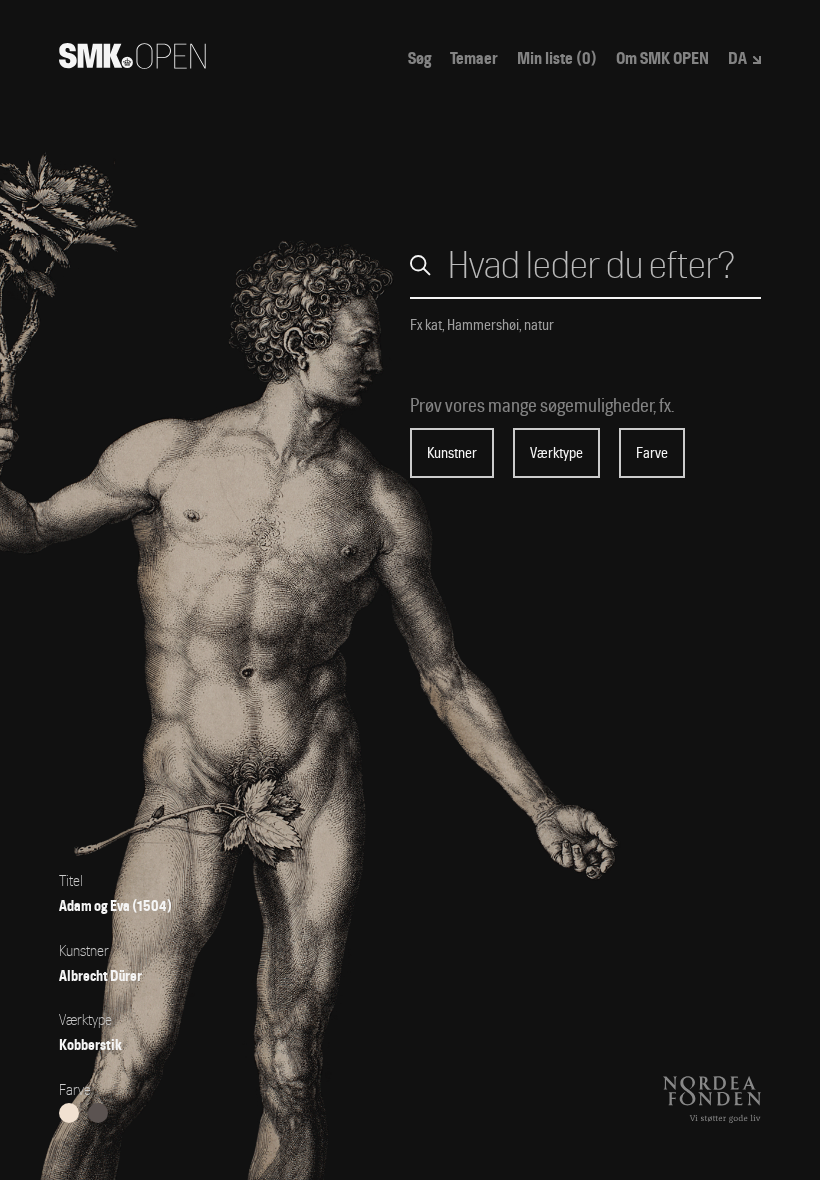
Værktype (556, 453)
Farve (652, 453)
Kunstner (452, 453)
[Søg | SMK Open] (132, 62)
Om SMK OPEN (662, 59)
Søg (419, 59)
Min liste (557, 59)
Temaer (474, 59)
